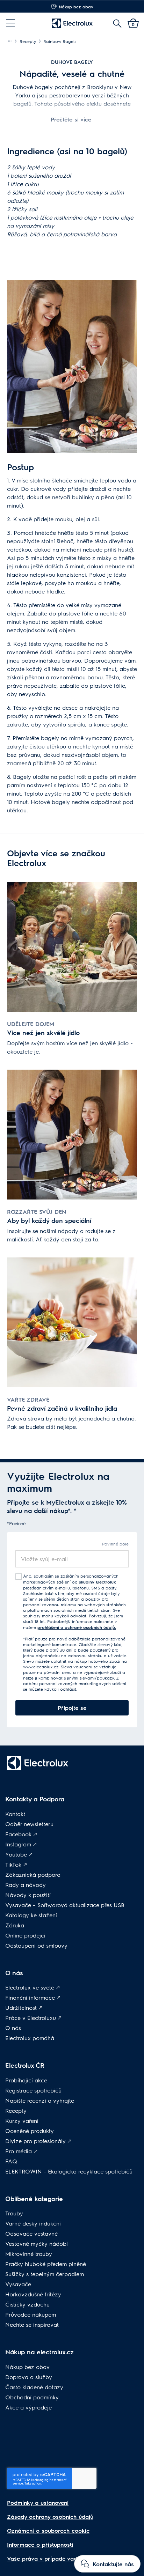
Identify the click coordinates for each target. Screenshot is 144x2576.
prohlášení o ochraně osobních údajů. (77, 1627)
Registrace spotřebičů (33, 2090)
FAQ (11, 2161)
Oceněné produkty (30, 2131)
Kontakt (15, 1814)
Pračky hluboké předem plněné (46, 2264)
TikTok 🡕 (16, 1864)
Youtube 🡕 (19, 1854)
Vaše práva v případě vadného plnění (57, 2558)
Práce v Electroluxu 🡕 (33, 2018)
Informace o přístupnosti (40, 2544)
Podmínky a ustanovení (38, 2503)
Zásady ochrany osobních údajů (50, 2516)
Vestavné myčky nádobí (37, 2243)
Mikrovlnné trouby (29, 2254)
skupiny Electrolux (98, 1582)
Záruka (15, 1925)
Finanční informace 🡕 (33, 1997)
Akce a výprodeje (28, 2407)
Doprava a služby (29, 2377)
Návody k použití (28, 1895)
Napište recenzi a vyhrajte (40, 2100)
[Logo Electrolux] (72, 23)
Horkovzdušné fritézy (33, 2294)
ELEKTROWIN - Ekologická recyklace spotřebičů (69, 2171)
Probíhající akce (26, 2080)
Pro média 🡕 (21, 2151)
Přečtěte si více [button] (71, 119)
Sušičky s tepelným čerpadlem (45, 2274)
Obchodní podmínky (32, 2397)
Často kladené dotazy (34, 2387)
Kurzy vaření (22, 2121)
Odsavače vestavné (31, 2233)
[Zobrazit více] (10, 41)
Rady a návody (26, 1885)
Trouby (14, 2213)
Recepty (16, 2110)
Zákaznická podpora (33, 1874)
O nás (13, 2028)
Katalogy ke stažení (31, 1915)
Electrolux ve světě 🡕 (33, 1987)
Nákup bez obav (27, 2367)
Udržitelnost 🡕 (24, 2007)
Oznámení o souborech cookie (48, 2530)
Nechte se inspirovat (32, 2324)
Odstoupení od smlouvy (36, 1945)
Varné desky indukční (33, 2223)
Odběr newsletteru (29, 1824)
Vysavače (18, 2284)
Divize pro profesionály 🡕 (38, 2141)
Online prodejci (25, 1935)
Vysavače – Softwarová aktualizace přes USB (65, 1905)
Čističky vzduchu (27, 2304)
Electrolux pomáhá (30, 2038)
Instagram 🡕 (21, 1844)
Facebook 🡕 (21, 1834)
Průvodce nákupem (31, 2314)
